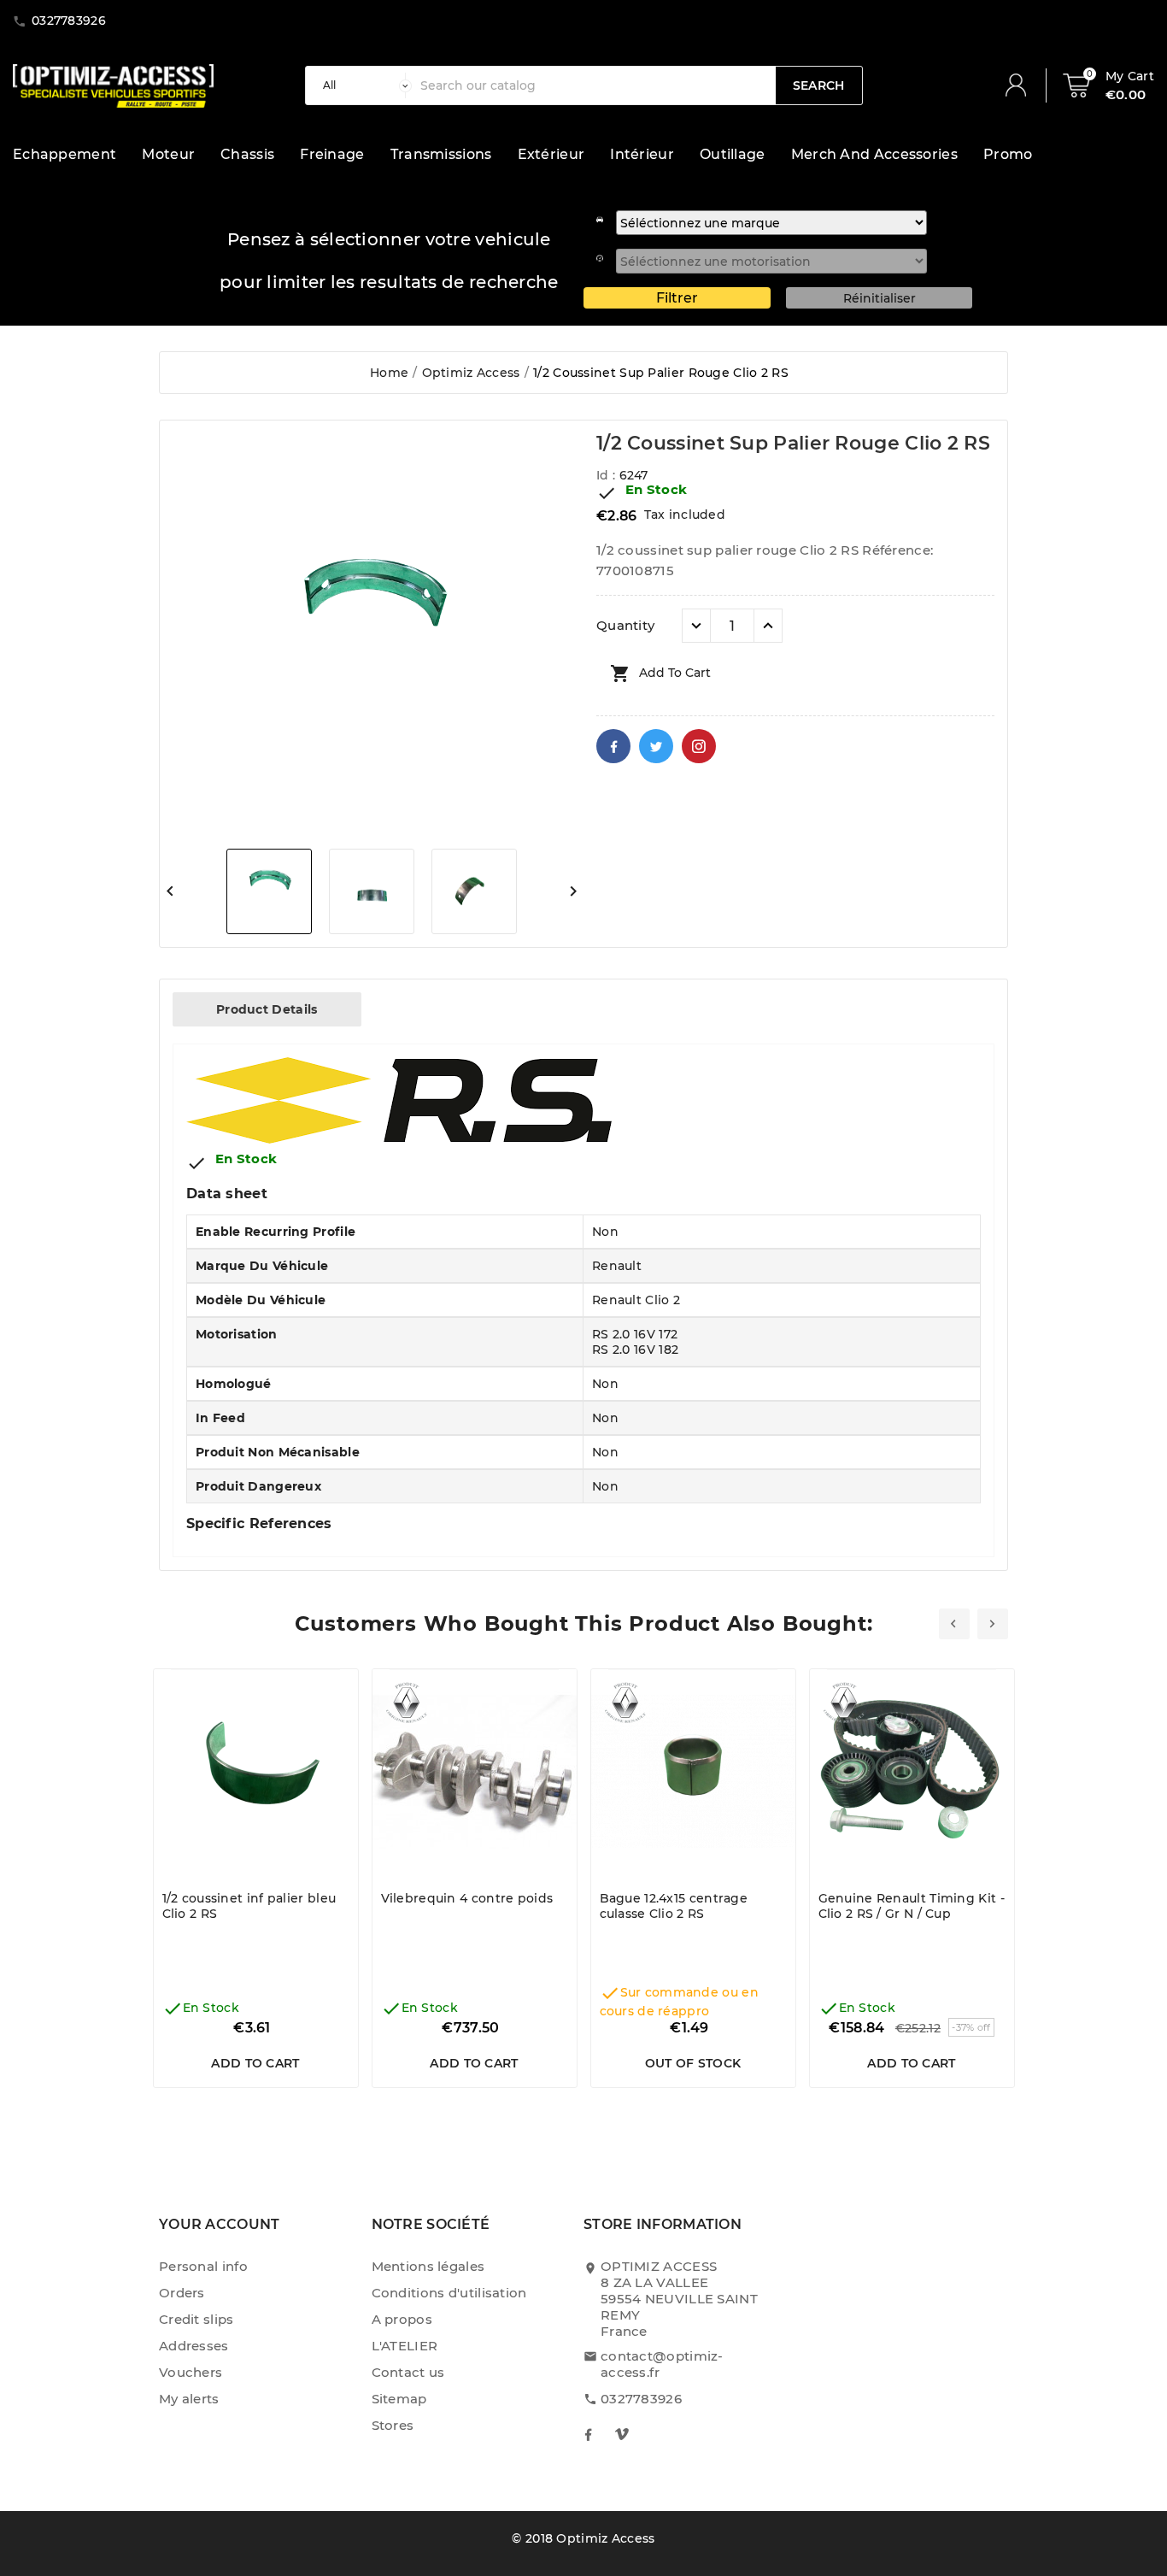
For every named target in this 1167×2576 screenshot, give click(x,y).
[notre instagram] (622, 2434)
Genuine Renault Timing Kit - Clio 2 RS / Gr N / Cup (912, 1906)
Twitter (656, 746)
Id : (608, 475)
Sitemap (399, 2399)
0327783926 (641, 2399)
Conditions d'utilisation (449, 2293)
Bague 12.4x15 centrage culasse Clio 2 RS (674, 1906)
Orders (182, 2293)
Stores (393, 2425)
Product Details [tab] (267, 1009)
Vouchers (191, 2372)
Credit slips (196, 2319)
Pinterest (699, 746)
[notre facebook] (588, 2434)
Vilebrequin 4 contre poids (467, 1898)
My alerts (189, 2399)
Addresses (194, 2346)
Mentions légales (428, 2266)
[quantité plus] (768, 626)
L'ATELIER (405, 2346)
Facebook (613, 746)
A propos (402, 2319)
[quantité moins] (696, 626)
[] (1023, 85)
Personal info (203, 2266)
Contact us (408, 2372)
